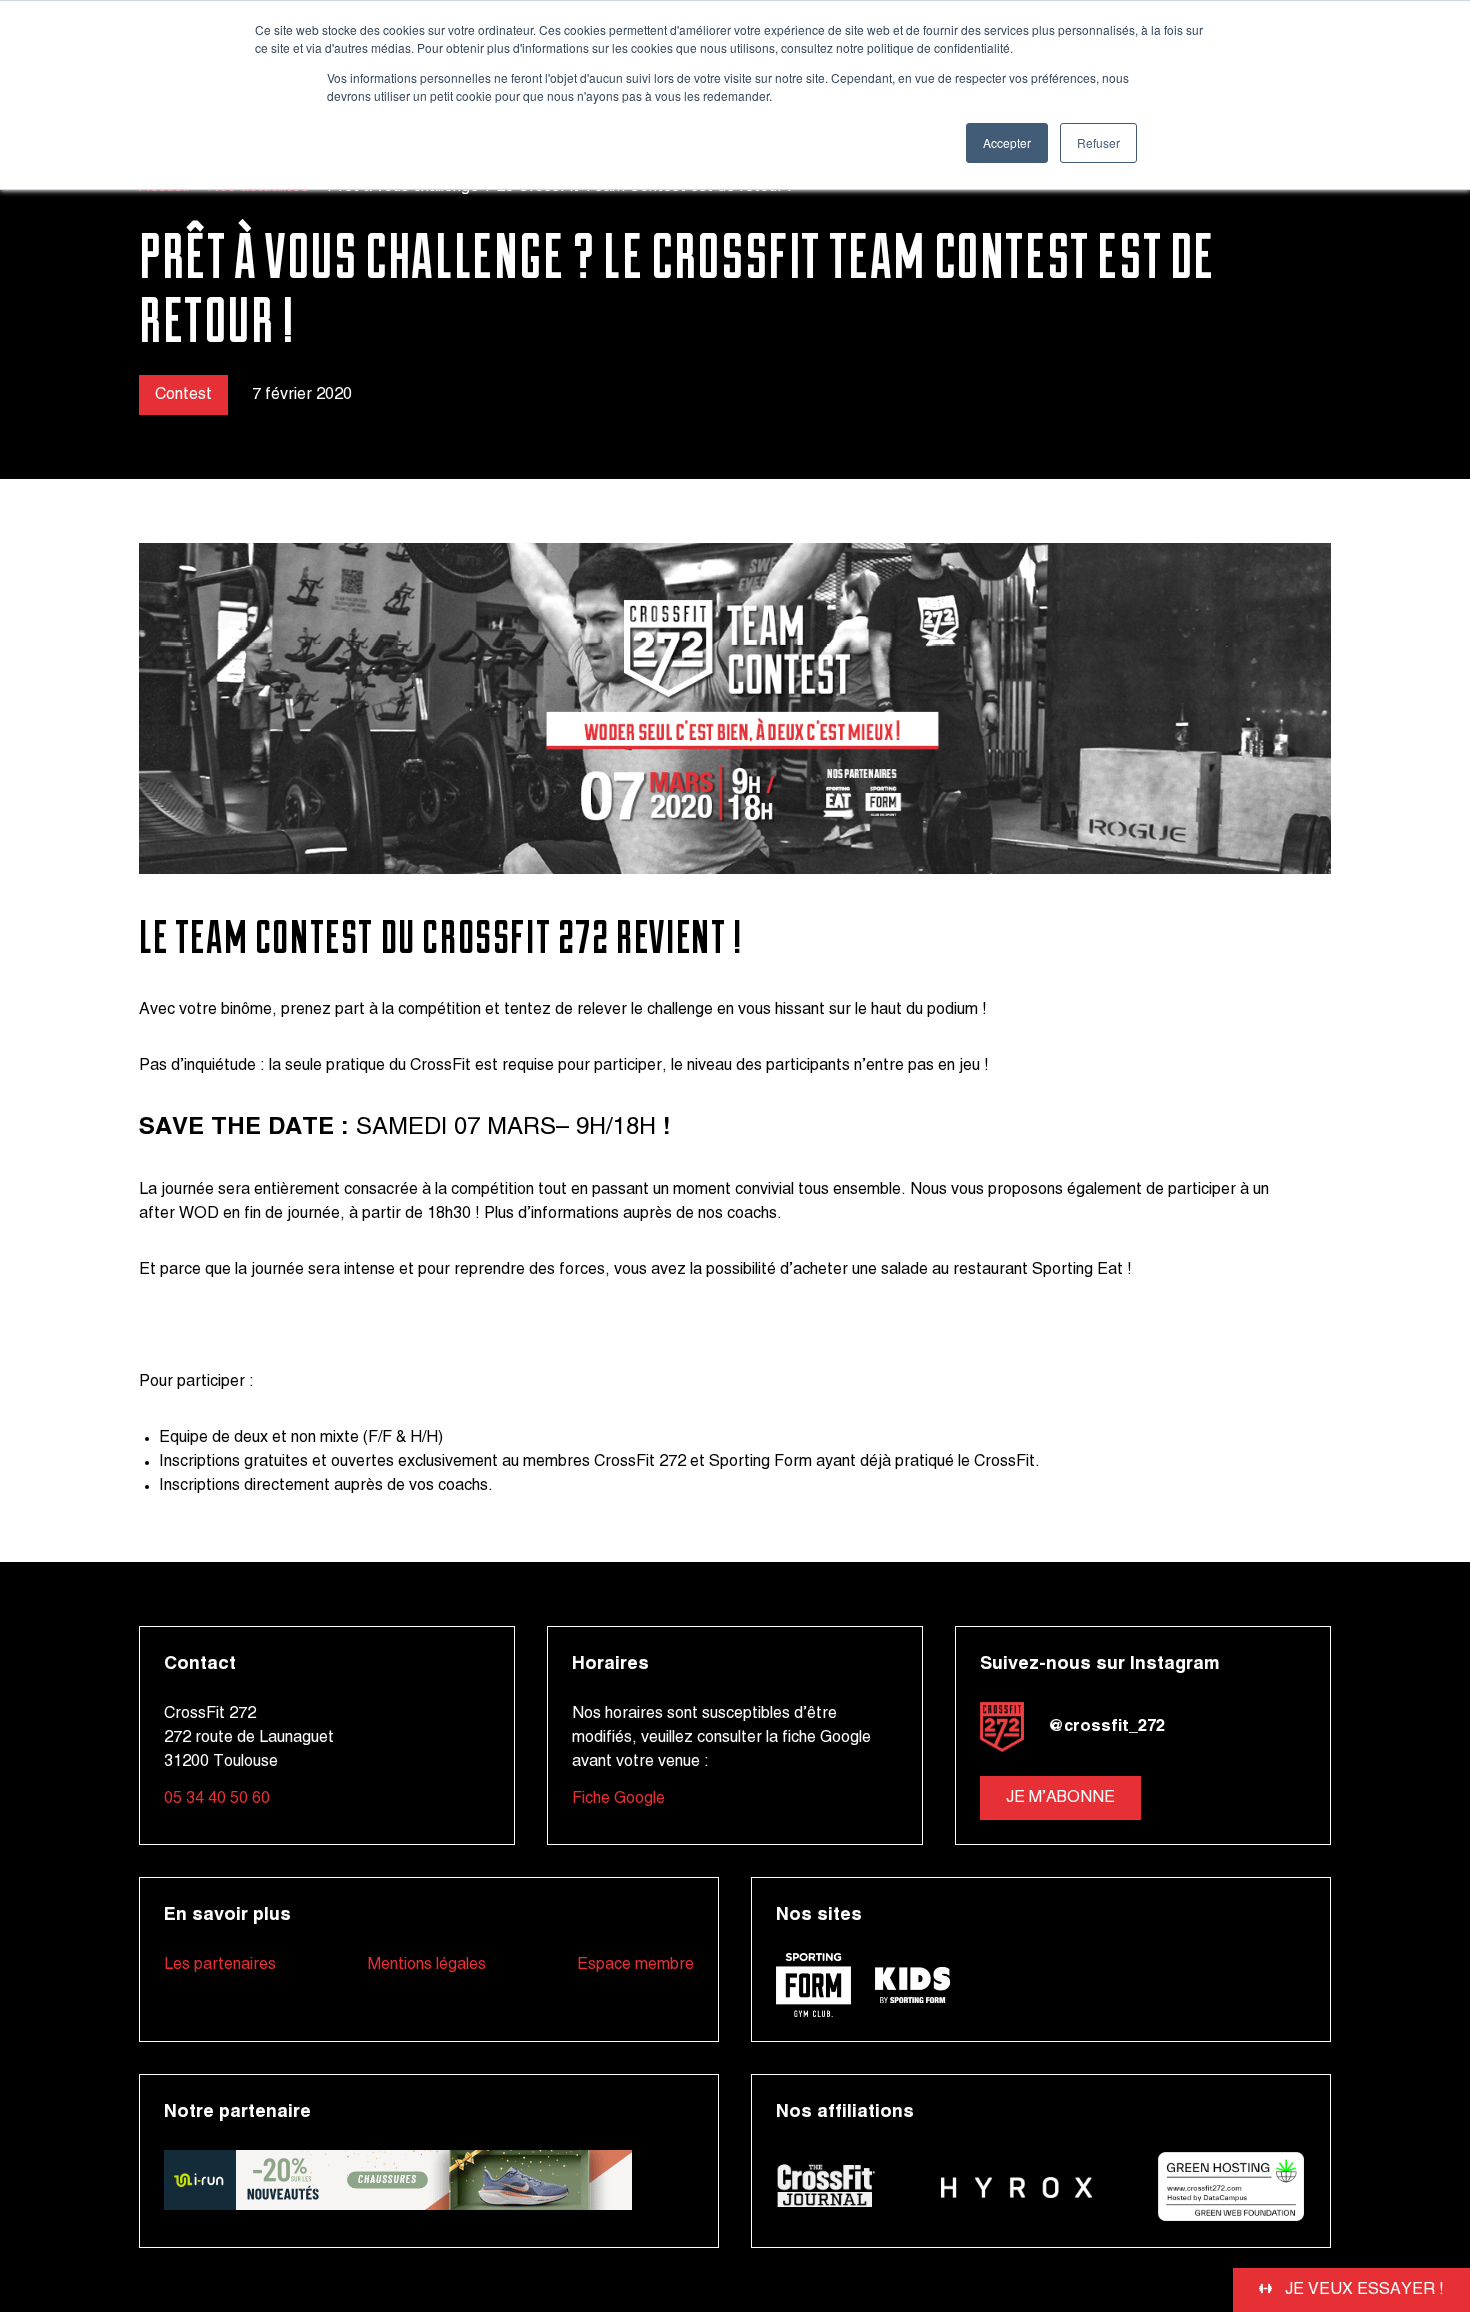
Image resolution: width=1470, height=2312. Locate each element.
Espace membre (635, 1965)
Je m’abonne (1060, 1798)
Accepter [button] (1007, 142)
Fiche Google (618, 1799)
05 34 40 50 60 (217, 1799)
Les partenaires (220, 1965)
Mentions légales (427, 1965)
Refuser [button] (1098, 142)
